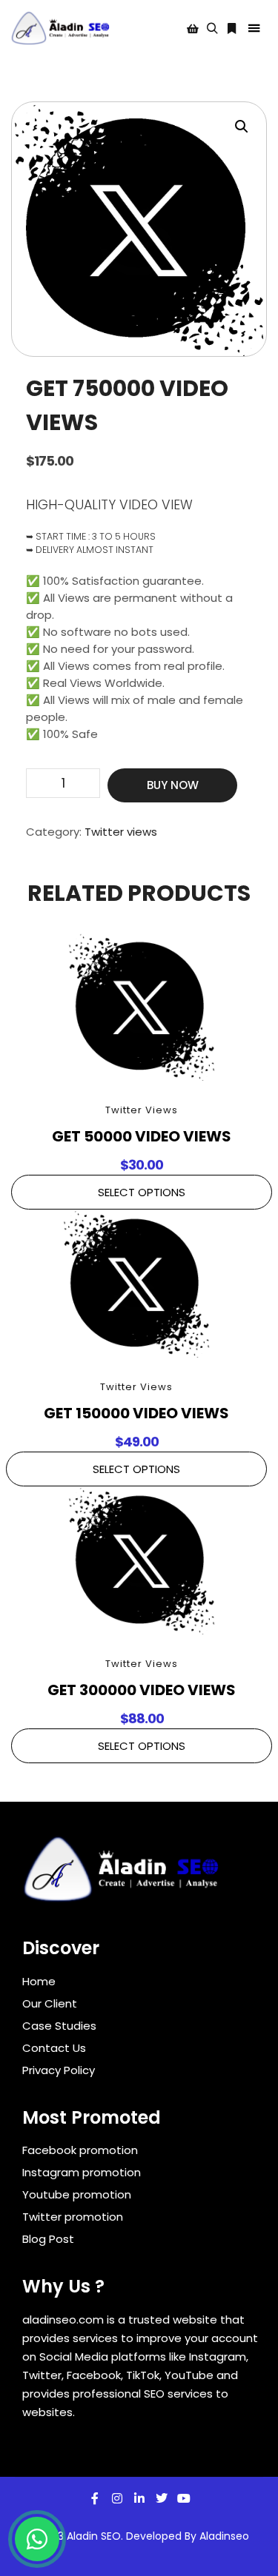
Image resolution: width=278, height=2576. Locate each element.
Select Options (142, 1192)
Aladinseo (224, 2536)
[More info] (231, 29)
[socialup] (122, 1874)
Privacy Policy (59, 2070)
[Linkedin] (139, 2498)
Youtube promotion (77, 2194)
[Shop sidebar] (193, 29)
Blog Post (48, 2239)
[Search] (212, 29)
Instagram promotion (82, 2172)
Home (39, 1981)
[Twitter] (162, 2498)
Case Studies (59, 2026)
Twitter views (121, 832)
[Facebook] (95, 2498)
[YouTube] (184, 2498)
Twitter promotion (73, 2217)
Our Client (50, 2003)
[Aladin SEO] (61, 28)
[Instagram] (117, 2498)
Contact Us (54, 2048)
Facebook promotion (80, 2150)
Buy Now (173, 785)
